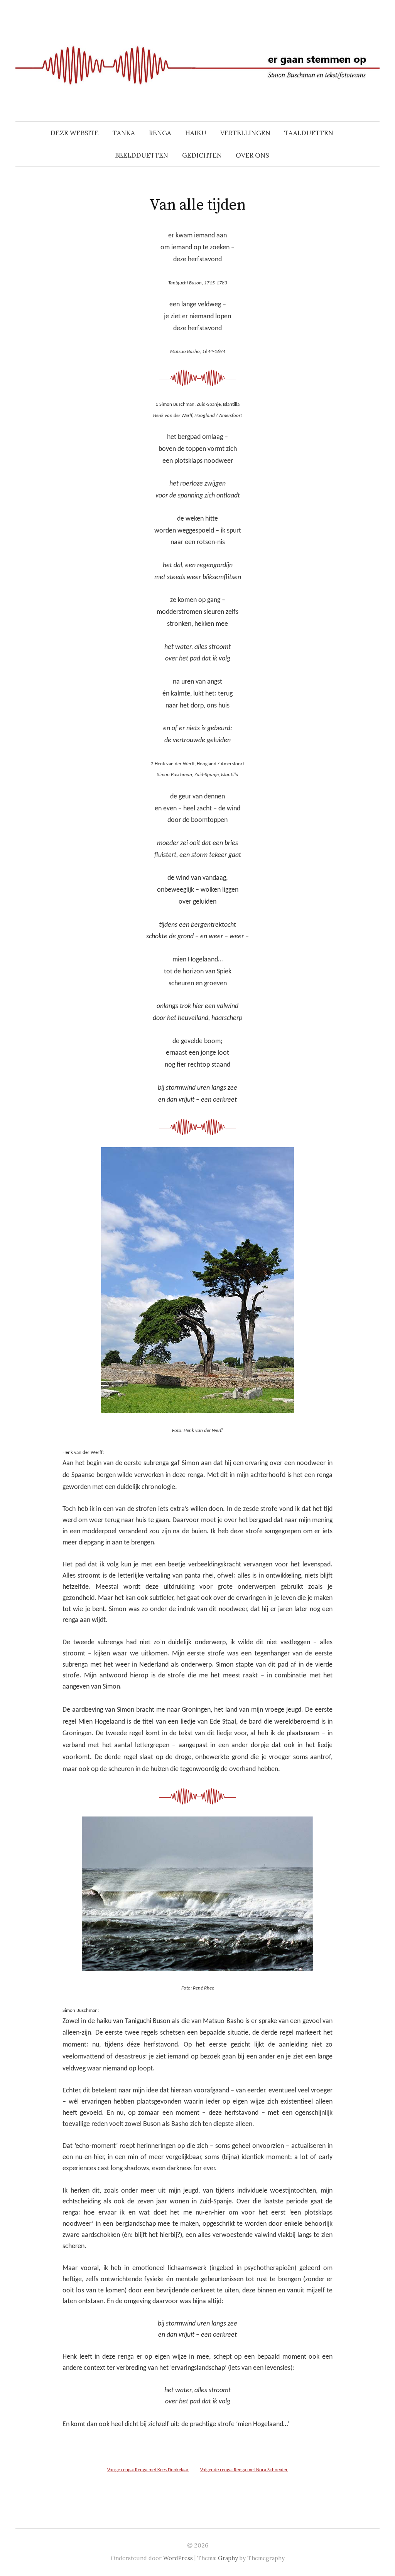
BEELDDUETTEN (142, 155)
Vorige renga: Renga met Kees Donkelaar (148, 2470)
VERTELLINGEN (245, 133)
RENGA (160, 133)
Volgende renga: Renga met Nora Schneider (244, 2470)
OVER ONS (252, 155)
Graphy (228, 2558)
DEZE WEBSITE (75, 133)
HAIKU (196, 133)
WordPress (178, 2558)
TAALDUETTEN (309, 133)
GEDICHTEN (202, 155)
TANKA (124, 133)
